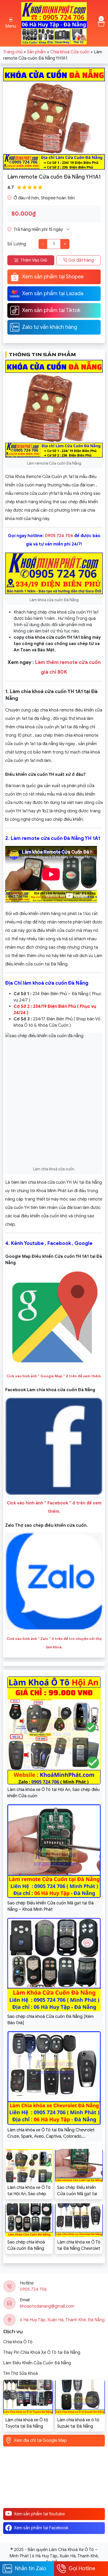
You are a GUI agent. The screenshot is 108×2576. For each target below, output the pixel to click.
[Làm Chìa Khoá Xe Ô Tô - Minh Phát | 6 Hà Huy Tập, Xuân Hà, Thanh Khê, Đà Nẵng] (54, 23)
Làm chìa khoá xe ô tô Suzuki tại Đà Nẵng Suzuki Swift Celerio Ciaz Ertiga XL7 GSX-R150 (78, 2423)
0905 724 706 (59, 536)
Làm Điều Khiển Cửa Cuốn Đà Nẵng (37, 2363)
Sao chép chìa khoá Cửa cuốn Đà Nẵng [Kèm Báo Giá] (26, 2246)
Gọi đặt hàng (81, 260)
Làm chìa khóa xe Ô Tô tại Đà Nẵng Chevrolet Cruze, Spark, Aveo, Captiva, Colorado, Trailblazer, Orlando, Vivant (79, 2246)
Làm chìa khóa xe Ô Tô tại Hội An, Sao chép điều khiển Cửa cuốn (29, 2191)
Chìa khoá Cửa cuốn (70, 52)
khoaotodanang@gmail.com (47, 2306)
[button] (11, 23)
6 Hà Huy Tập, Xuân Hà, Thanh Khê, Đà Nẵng (62, 2320)
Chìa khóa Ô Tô (18, 2342)
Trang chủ (13, 52)
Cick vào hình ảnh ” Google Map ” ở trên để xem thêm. (54, 1376)
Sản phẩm (36, 52)
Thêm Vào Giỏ (34, 260)
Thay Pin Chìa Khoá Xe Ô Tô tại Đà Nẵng (42, 2352)
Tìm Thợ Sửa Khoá (20, 2374)
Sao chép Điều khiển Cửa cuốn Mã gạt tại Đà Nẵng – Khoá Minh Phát (78, 2191)
